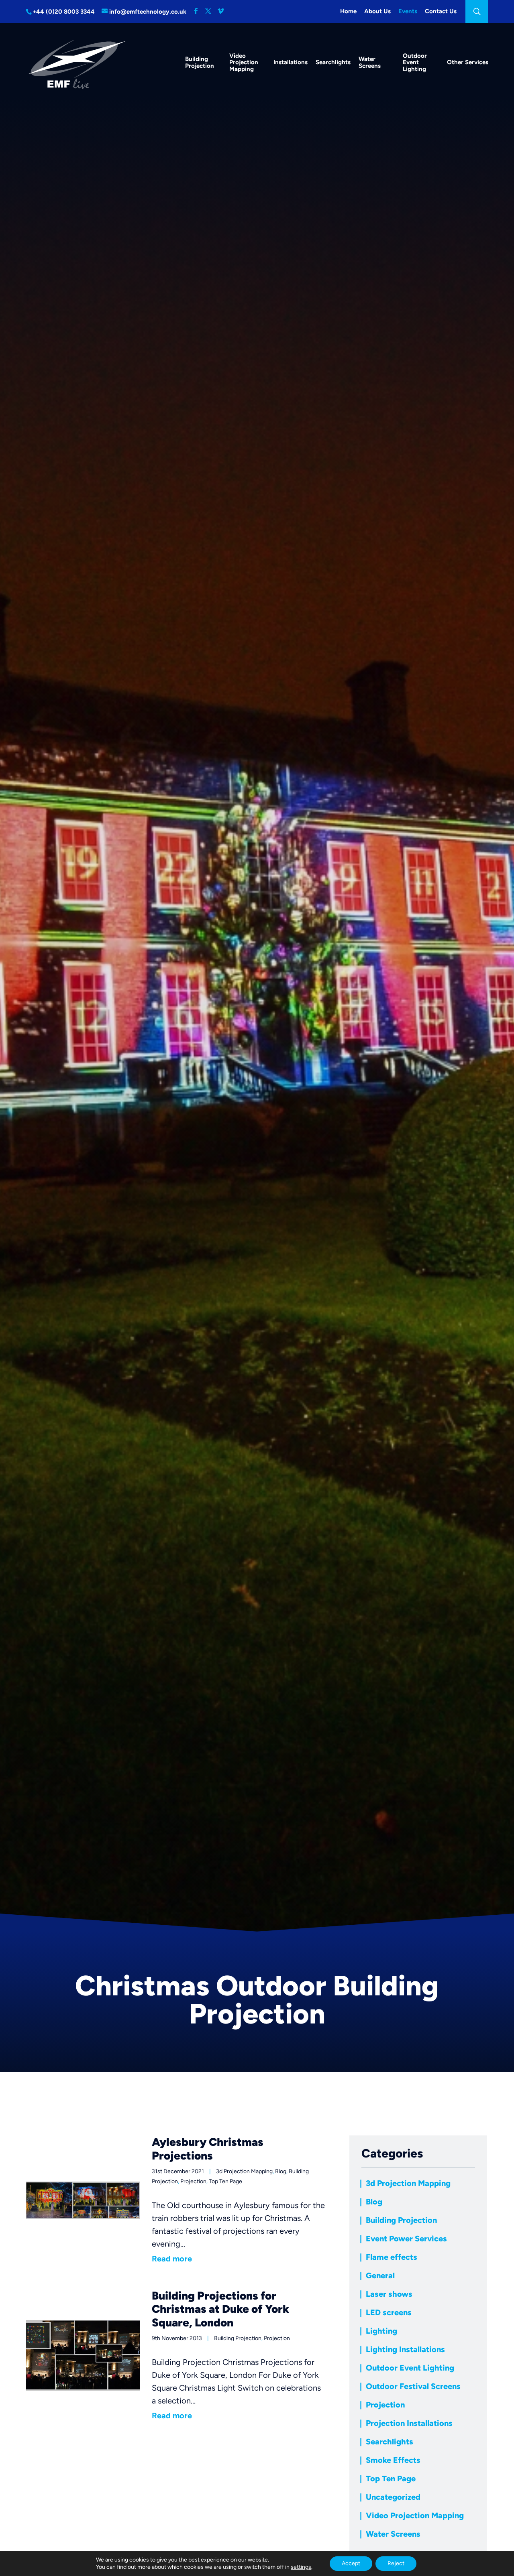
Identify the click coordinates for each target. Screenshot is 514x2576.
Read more (172, 2259)
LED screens (389, 2312)
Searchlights (333, 62)
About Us (377, 11)
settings (301, 2567)
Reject (396, 2563)
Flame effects (392, 2257)
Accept (351, 2563)
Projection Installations (409, 2423)
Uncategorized (393, 2497)
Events (408, 11)
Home (348, 11)
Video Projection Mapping (244, 63)
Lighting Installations (405, 2349)
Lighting (381, 2331)
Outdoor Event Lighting (415, 63)
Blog (281, 2171)
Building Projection (200, 63)
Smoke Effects (393, 2460)
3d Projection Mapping (244, 2171)
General (380, 2275)
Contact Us (441, 11)
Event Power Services (406, 2239)
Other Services (468, 62)
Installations (291, 62)
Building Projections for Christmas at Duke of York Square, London (220, 2309)
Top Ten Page (225, 2181)
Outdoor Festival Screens (413, 2386)
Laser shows (389, 2294)
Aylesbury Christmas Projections (208, 2149)
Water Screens (370, 63)
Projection (193, 2181)
